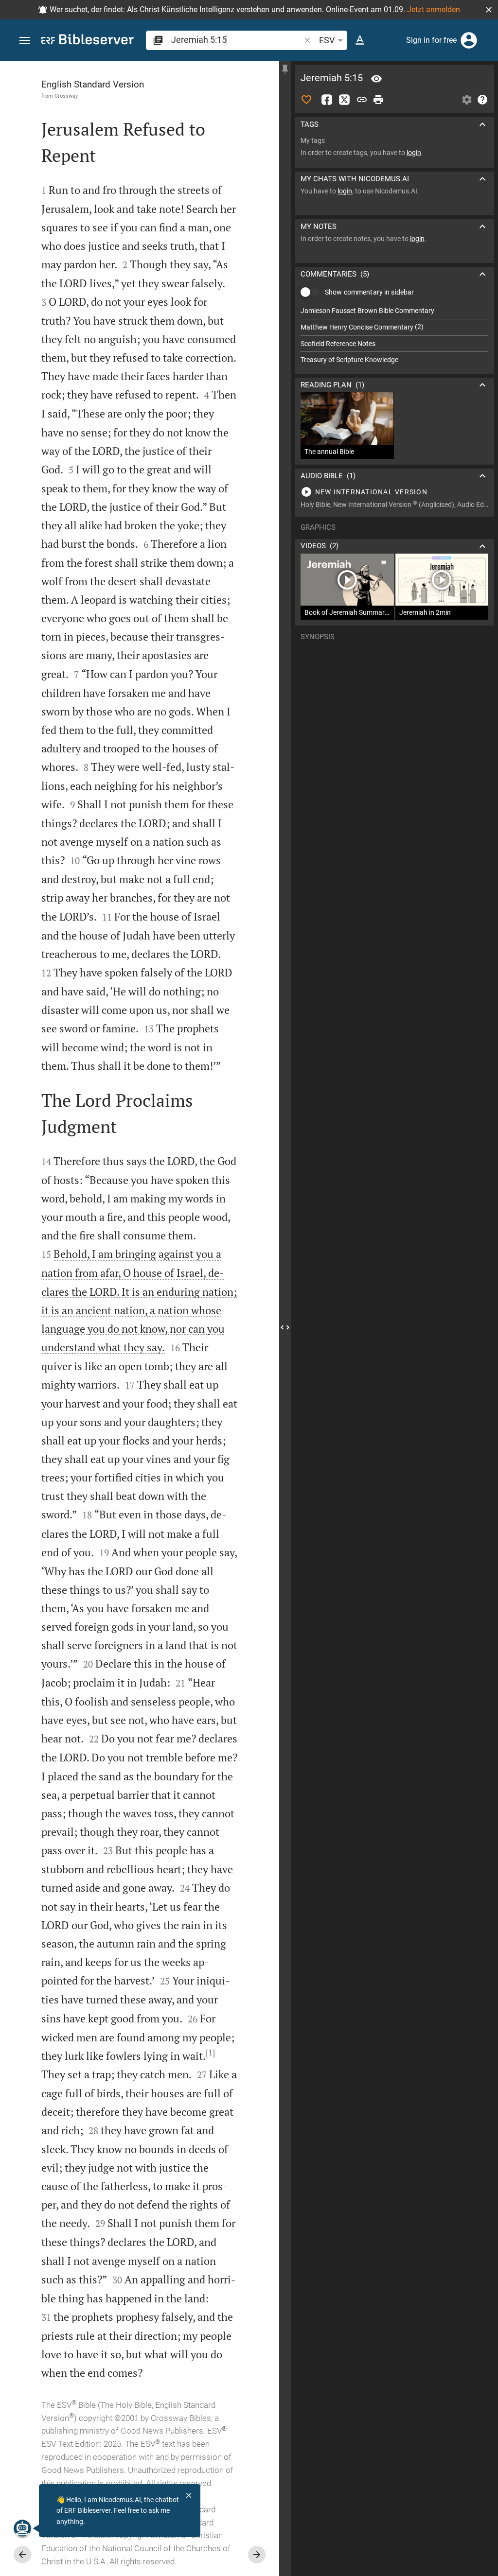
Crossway (66, 96)
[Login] (469, 40)
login (414, 153)
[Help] (482, 100)
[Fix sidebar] (285, 70)
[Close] (189, 2495)
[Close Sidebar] (285, 1327)
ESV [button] (327, 40)
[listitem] (394, 311)
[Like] (306, 100)
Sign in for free (431, 40)
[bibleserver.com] (88, 41)
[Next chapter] (257, 2555)
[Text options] (360, 40)
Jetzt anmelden (434, 9)
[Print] (378, 100)
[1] (210, 2053)
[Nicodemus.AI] (22, 2528)
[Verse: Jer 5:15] (376, 79)
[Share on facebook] (327, 100)
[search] (237, 40)
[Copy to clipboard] (362, 100)
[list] (394, 335)
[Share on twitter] (344, 100)
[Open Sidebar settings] (467, 100)
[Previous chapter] (22, 2555)
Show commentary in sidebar (369, 292)
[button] (489, 10)
